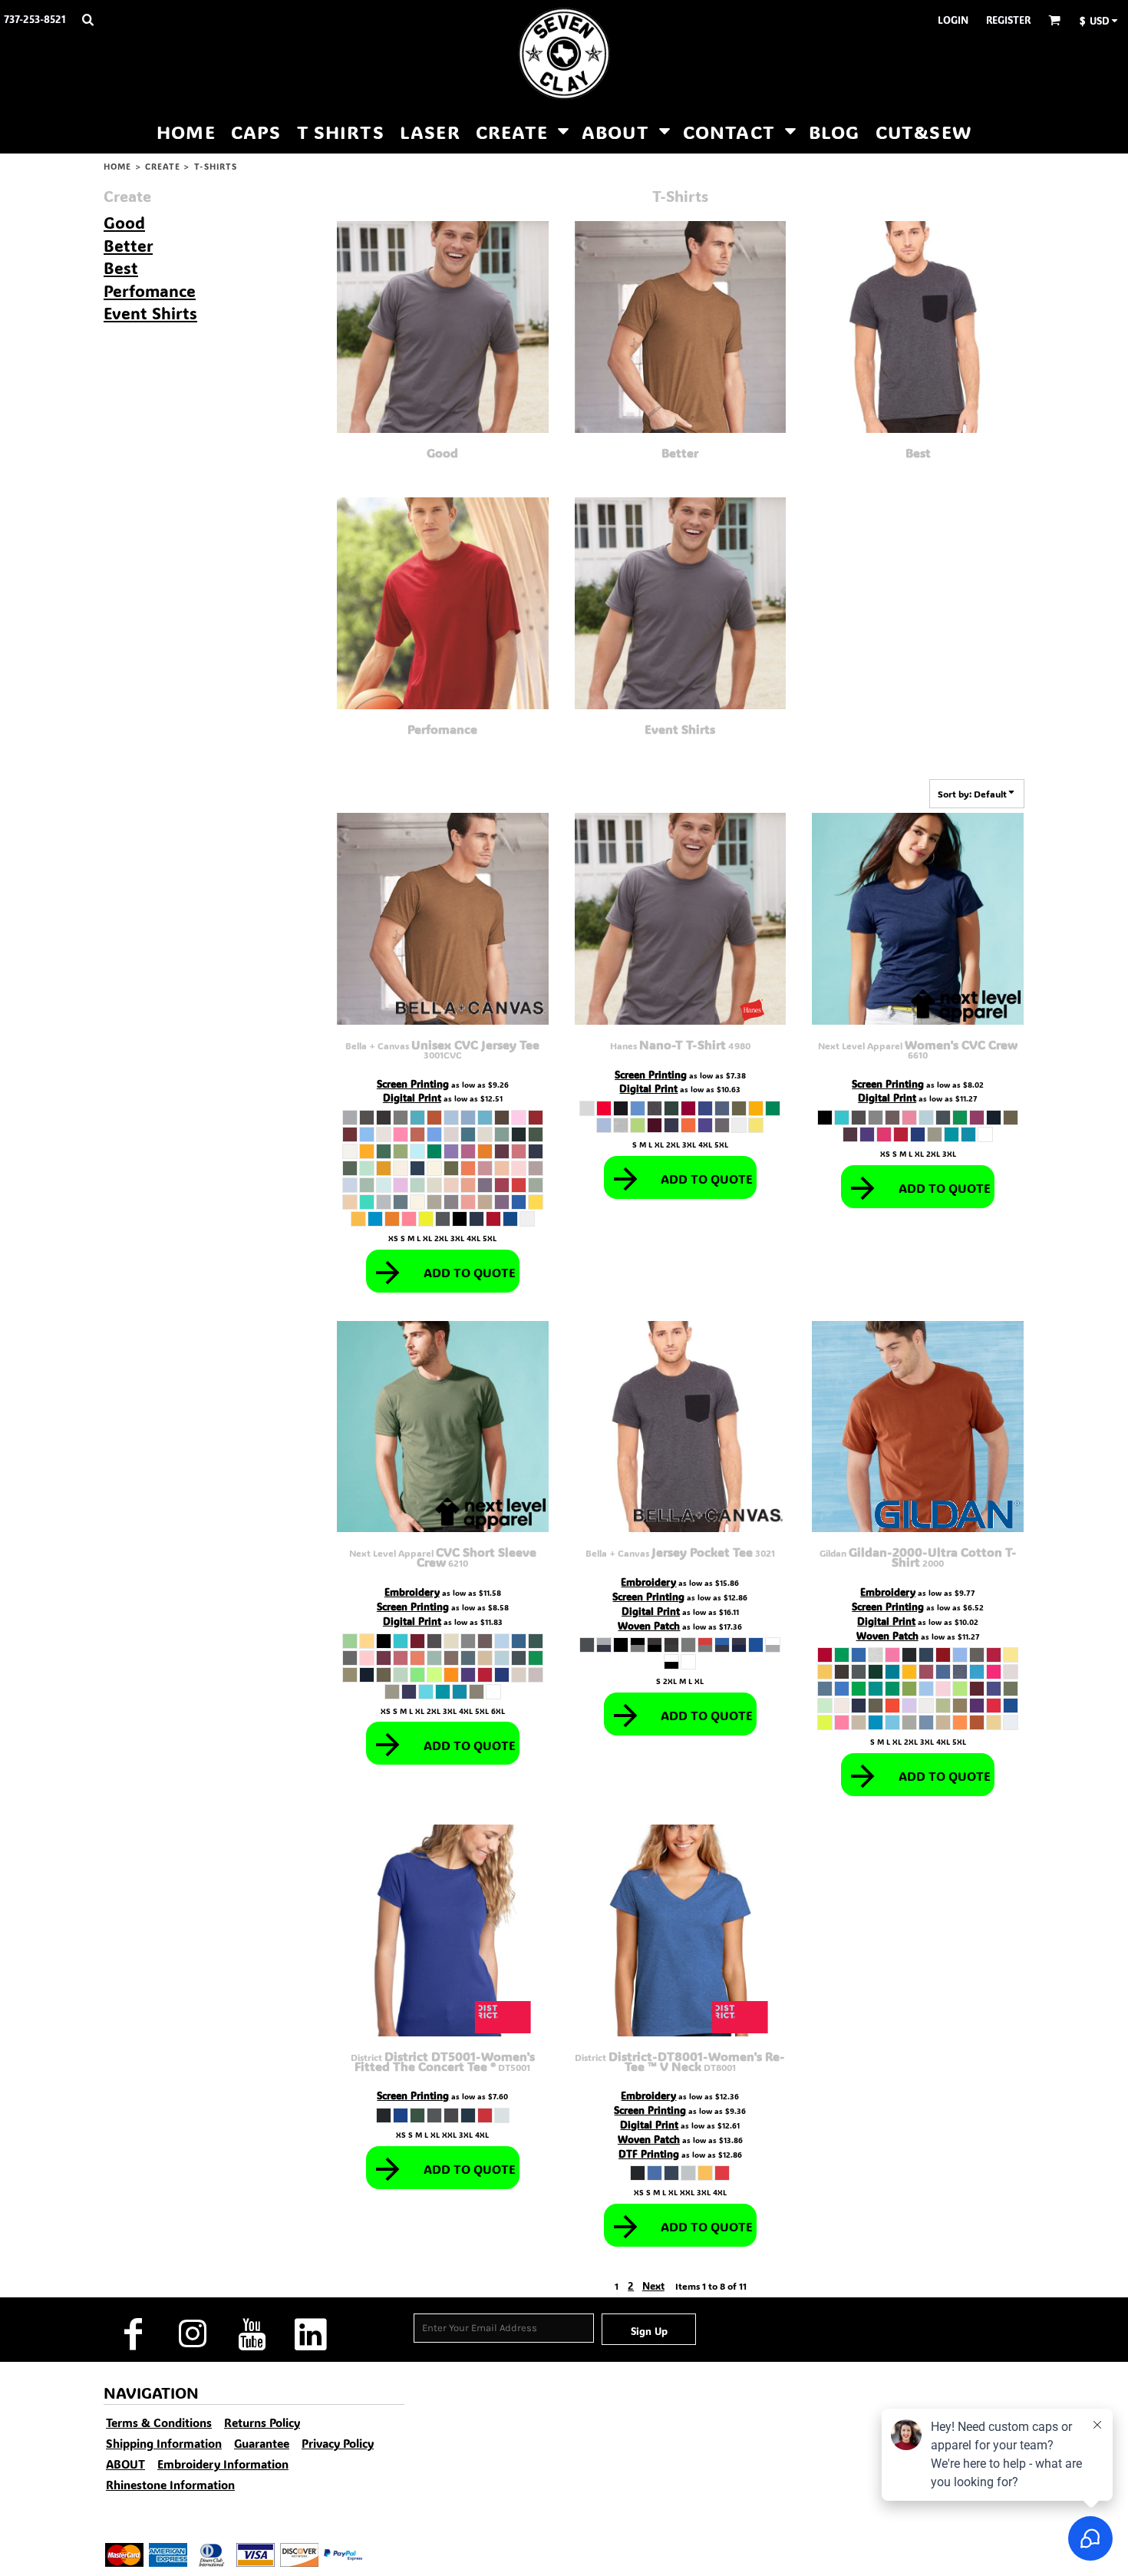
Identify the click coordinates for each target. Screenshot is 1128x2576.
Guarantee (262, 2443)
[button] (87, 19)
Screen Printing (413, 1083)
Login (953, 20)
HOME (117, 167)
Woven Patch (649, 1625)
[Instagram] (192, 2334)
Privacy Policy (338, 2443)
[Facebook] (133, 2334)
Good (124, 222)
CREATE (163, 167)
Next (653, 2285)
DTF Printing (649, 2153)
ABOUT (125, 2464)
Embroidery (412, 1592)
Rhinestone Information (170, 2485)
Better (128, 245)
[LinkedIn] (310, 2334)
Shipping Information (164, 2443)
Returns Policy (262, 2422)
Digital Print (412, 1097)
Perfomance (150, 291)
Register (1008, 20)
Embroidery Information (223, 2464)
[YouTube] (251, 2334)
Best (121, 268)
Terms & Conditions (159, 2422)
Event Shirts (150, 313)
